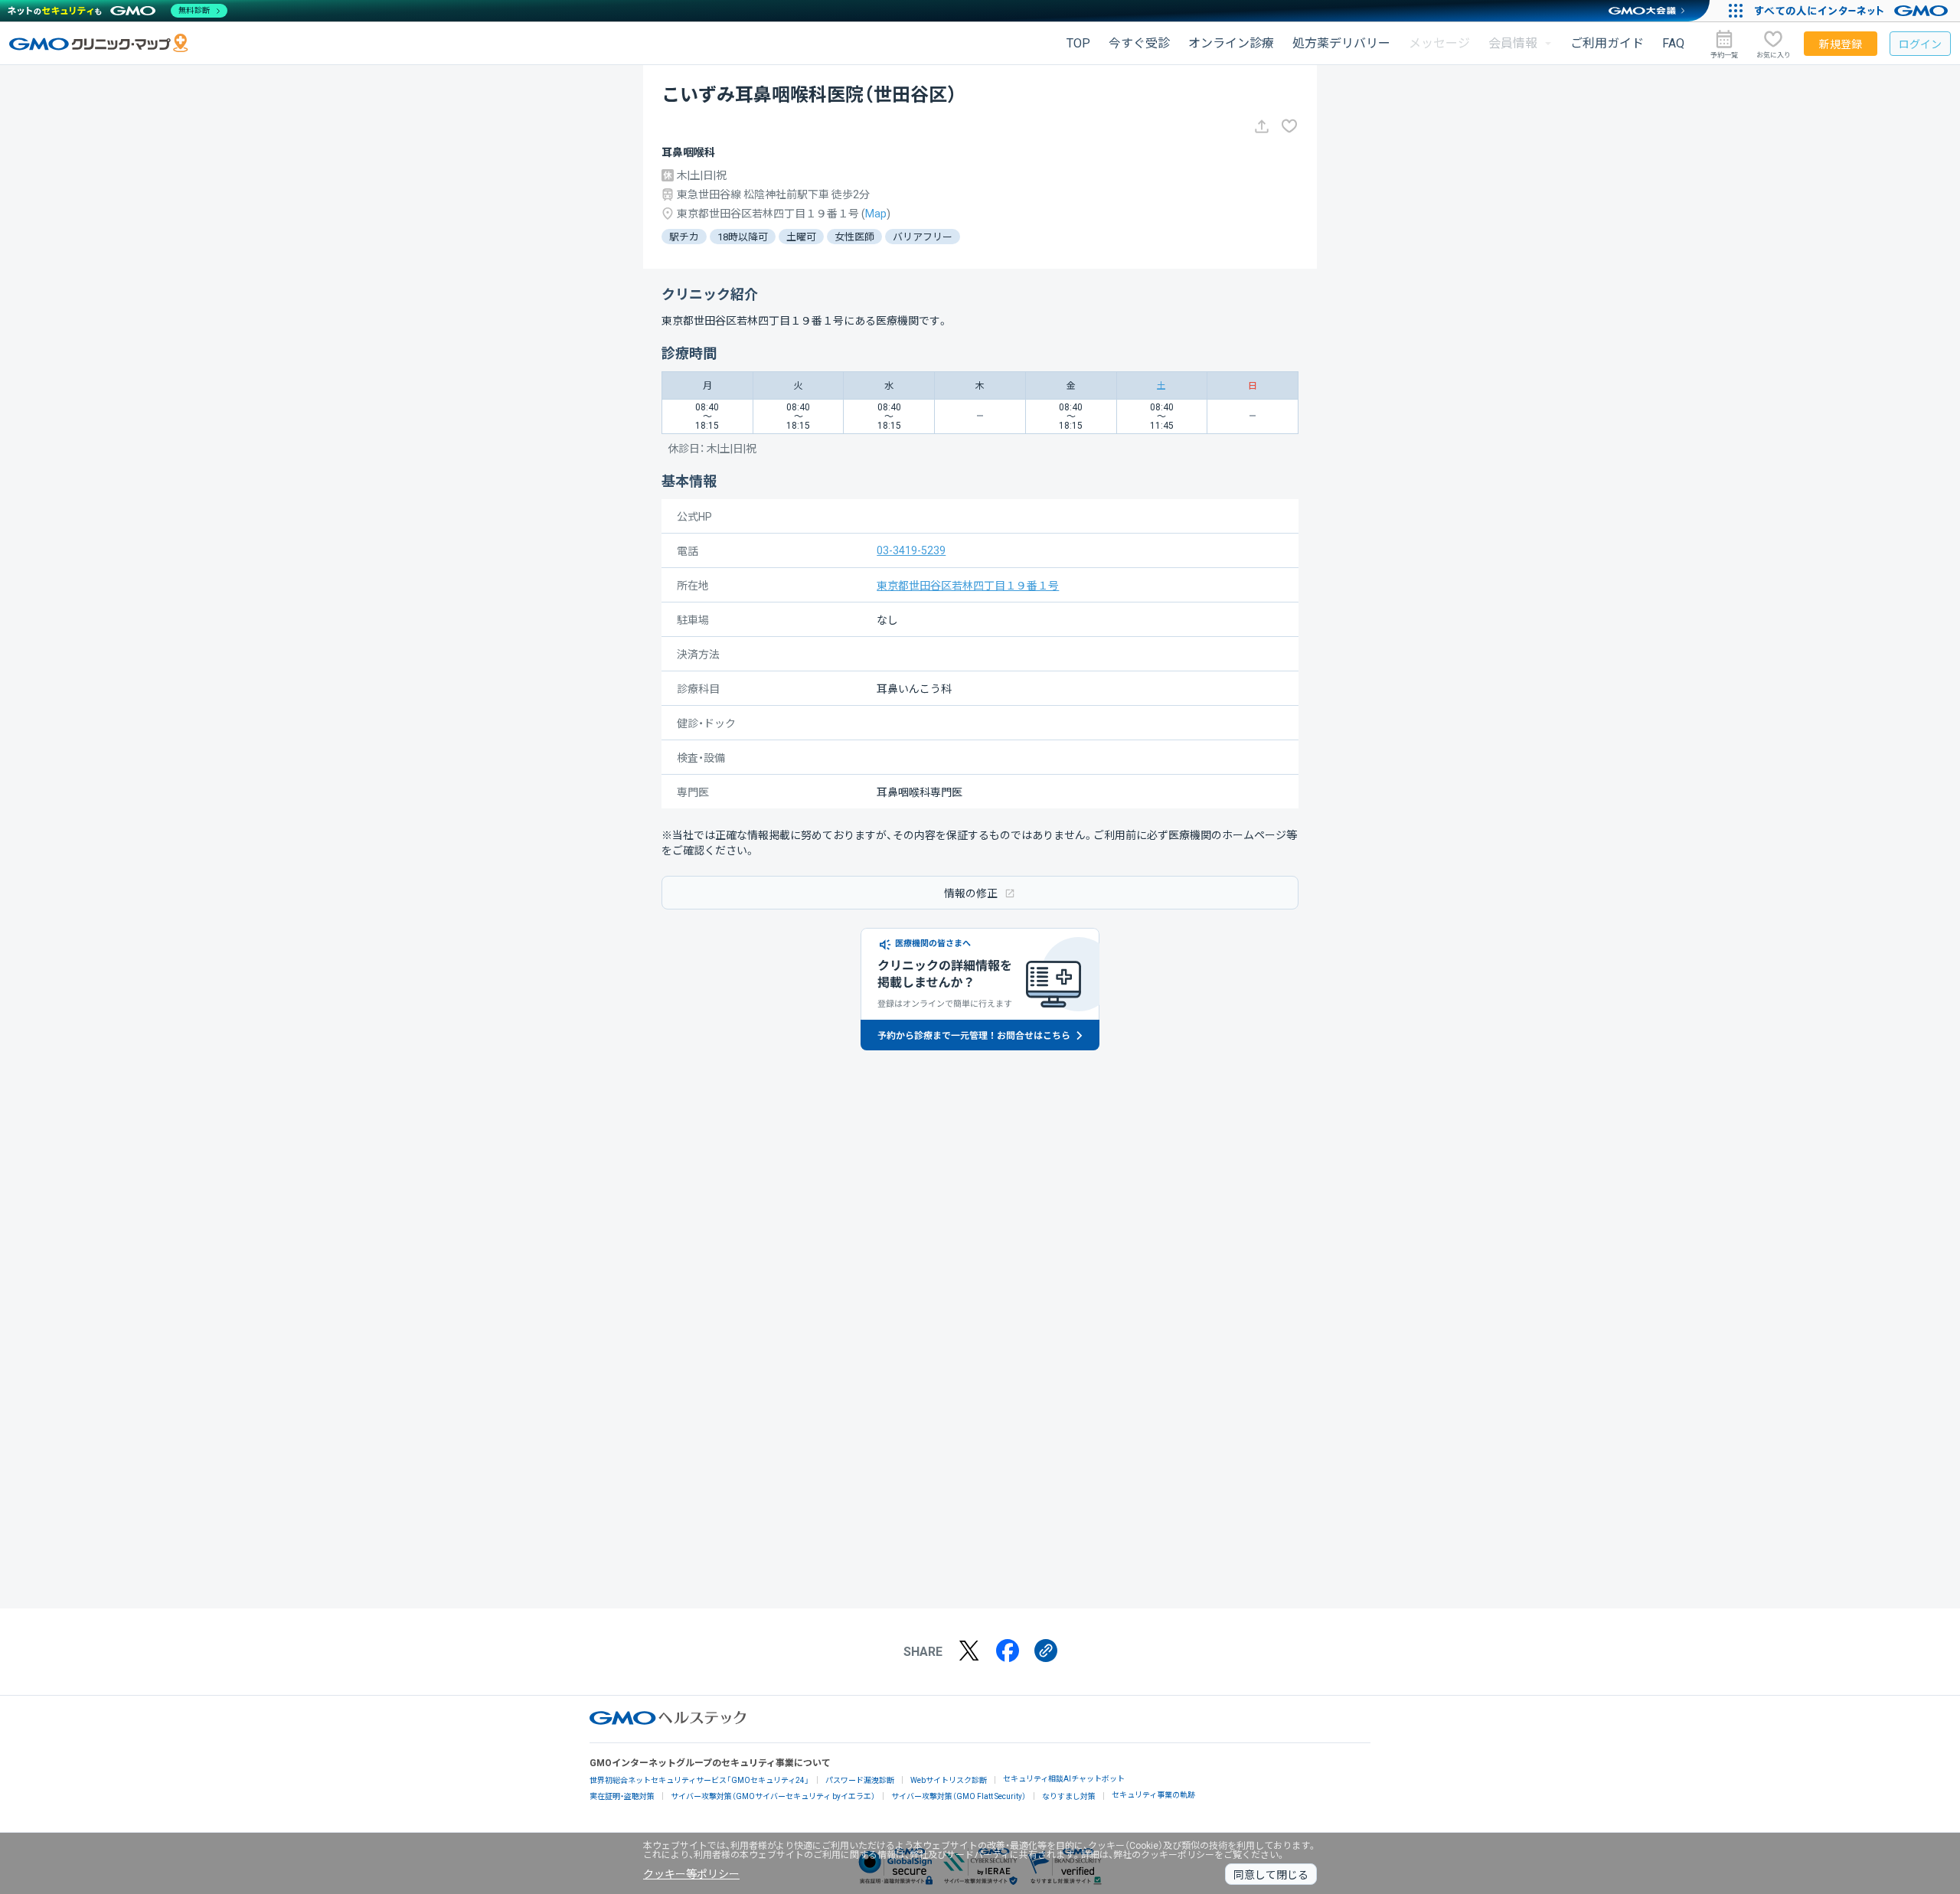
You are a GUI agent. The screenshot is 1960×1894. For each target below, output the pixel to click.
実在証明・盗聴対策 (622, 1796)
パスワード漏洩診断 (860, 1780)
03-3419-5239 (911, 550)
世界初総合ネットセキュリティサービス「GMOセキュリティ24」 (699, 1780)
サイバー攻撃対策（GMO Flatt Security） (959, 1796)
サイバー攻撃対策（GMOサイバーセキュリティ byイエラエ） (773, 1796)
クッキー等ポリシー (691, 1874)
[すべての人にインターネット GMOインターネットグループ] (1853, 11)
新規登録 (1841, 44)
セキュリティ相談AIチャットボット (1064, 1779)
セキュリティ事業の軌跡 (1153, 1795)
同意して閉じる (1271, 1875)
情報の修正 (971, 893)
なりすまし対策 (1069, 1796)
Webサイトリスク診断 (949, 1780)
